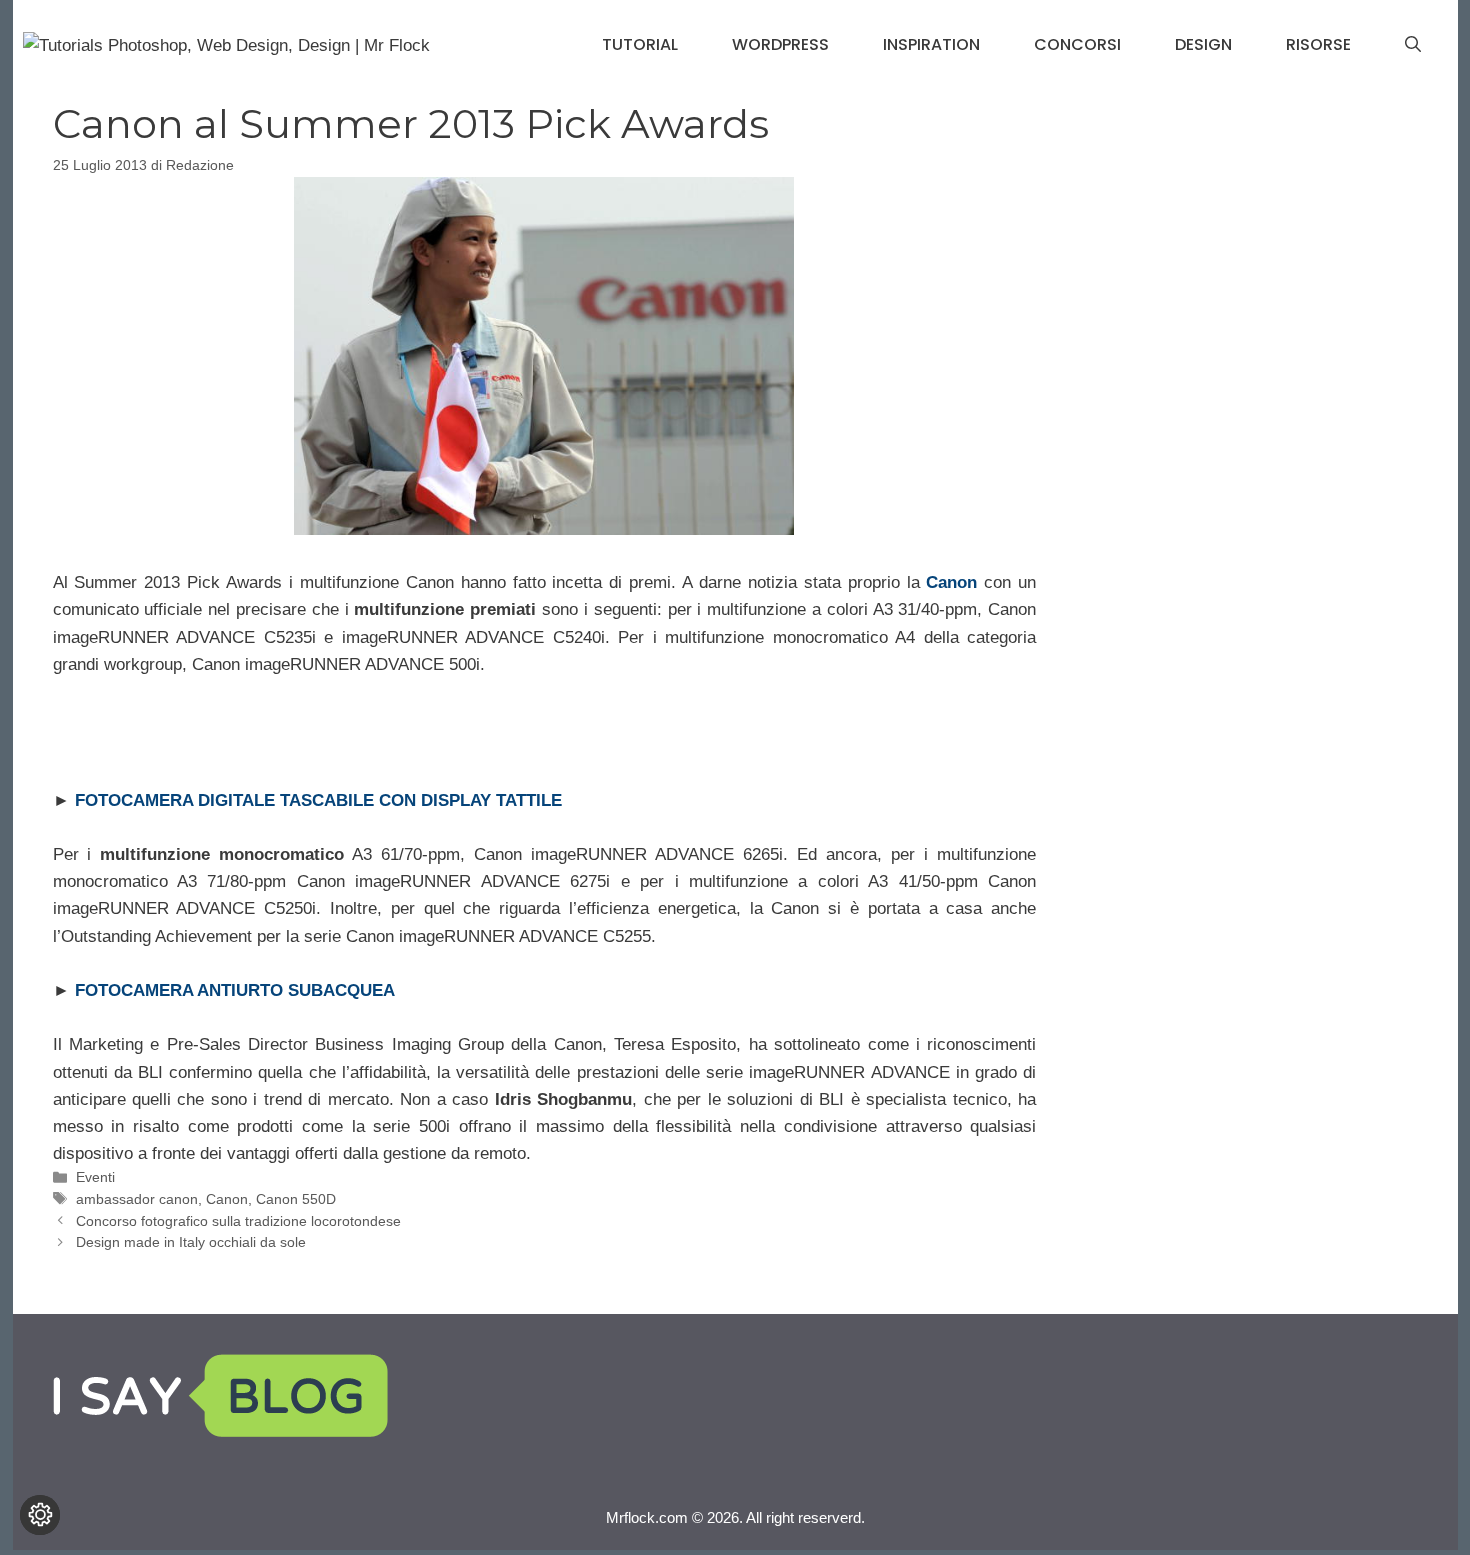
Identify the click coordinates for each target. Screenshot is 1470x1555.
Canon (227, 1199)
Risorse (1318, 44)
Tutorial (640, 44)
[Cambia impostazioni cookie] (40, 1515)
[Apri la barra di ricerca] (1413, 45)
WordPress (780, 44)
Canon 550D (296, 1199)
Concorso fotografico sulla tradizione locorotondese (238, 1221)
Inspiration (931, 44)
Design (1203, 44)
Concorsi (1077, 44)
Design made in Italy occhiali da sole (191, 1242)
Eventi (95, 1177)
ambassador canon (137, 1199)
